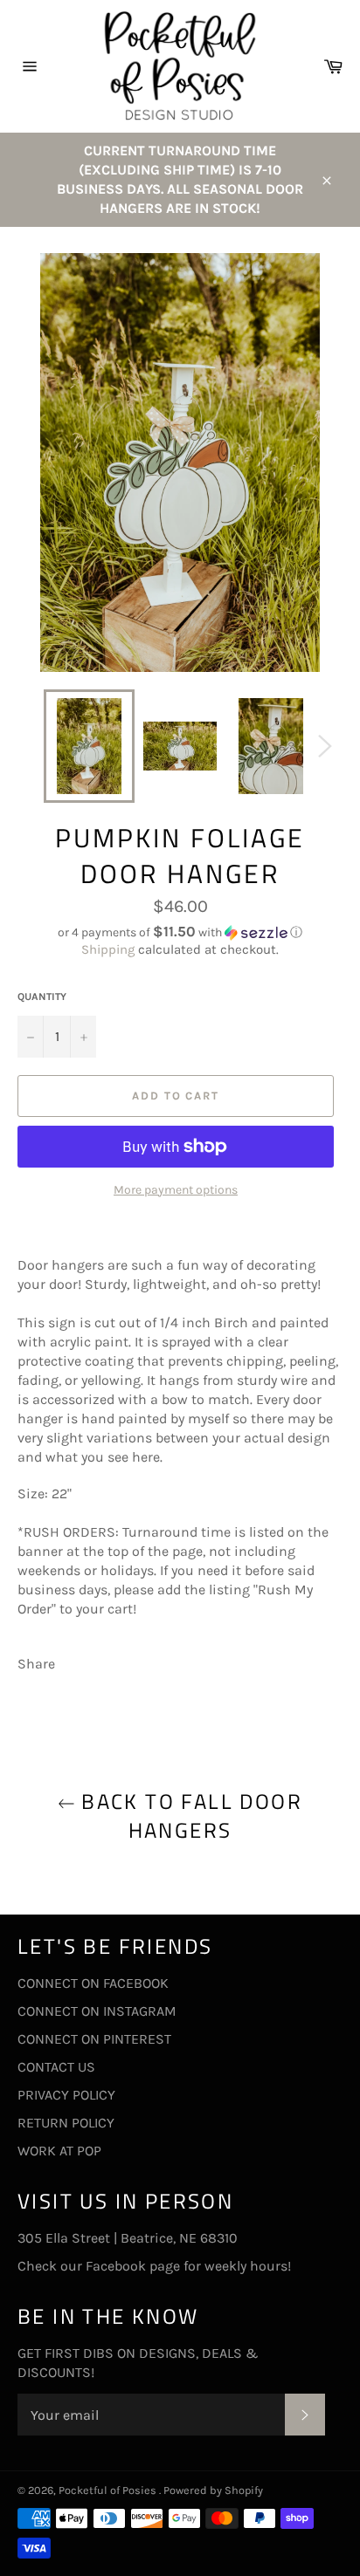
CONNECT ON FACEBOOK (93, 1983)
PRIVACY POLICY (66, 2095)
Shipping (108, 949)
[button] (180, 932)
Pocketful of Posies (109, 2490)
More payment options (176, 1190)
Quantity (42, 997)
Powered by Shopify (213, 2490)
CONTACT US (56, 2067)
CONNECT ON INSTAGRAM (97, 2011)
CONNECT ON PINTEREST (94, 2039)
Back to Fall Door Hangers (189, 1816)
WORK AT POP (59, 2151)
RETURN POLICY (66, 2123)
